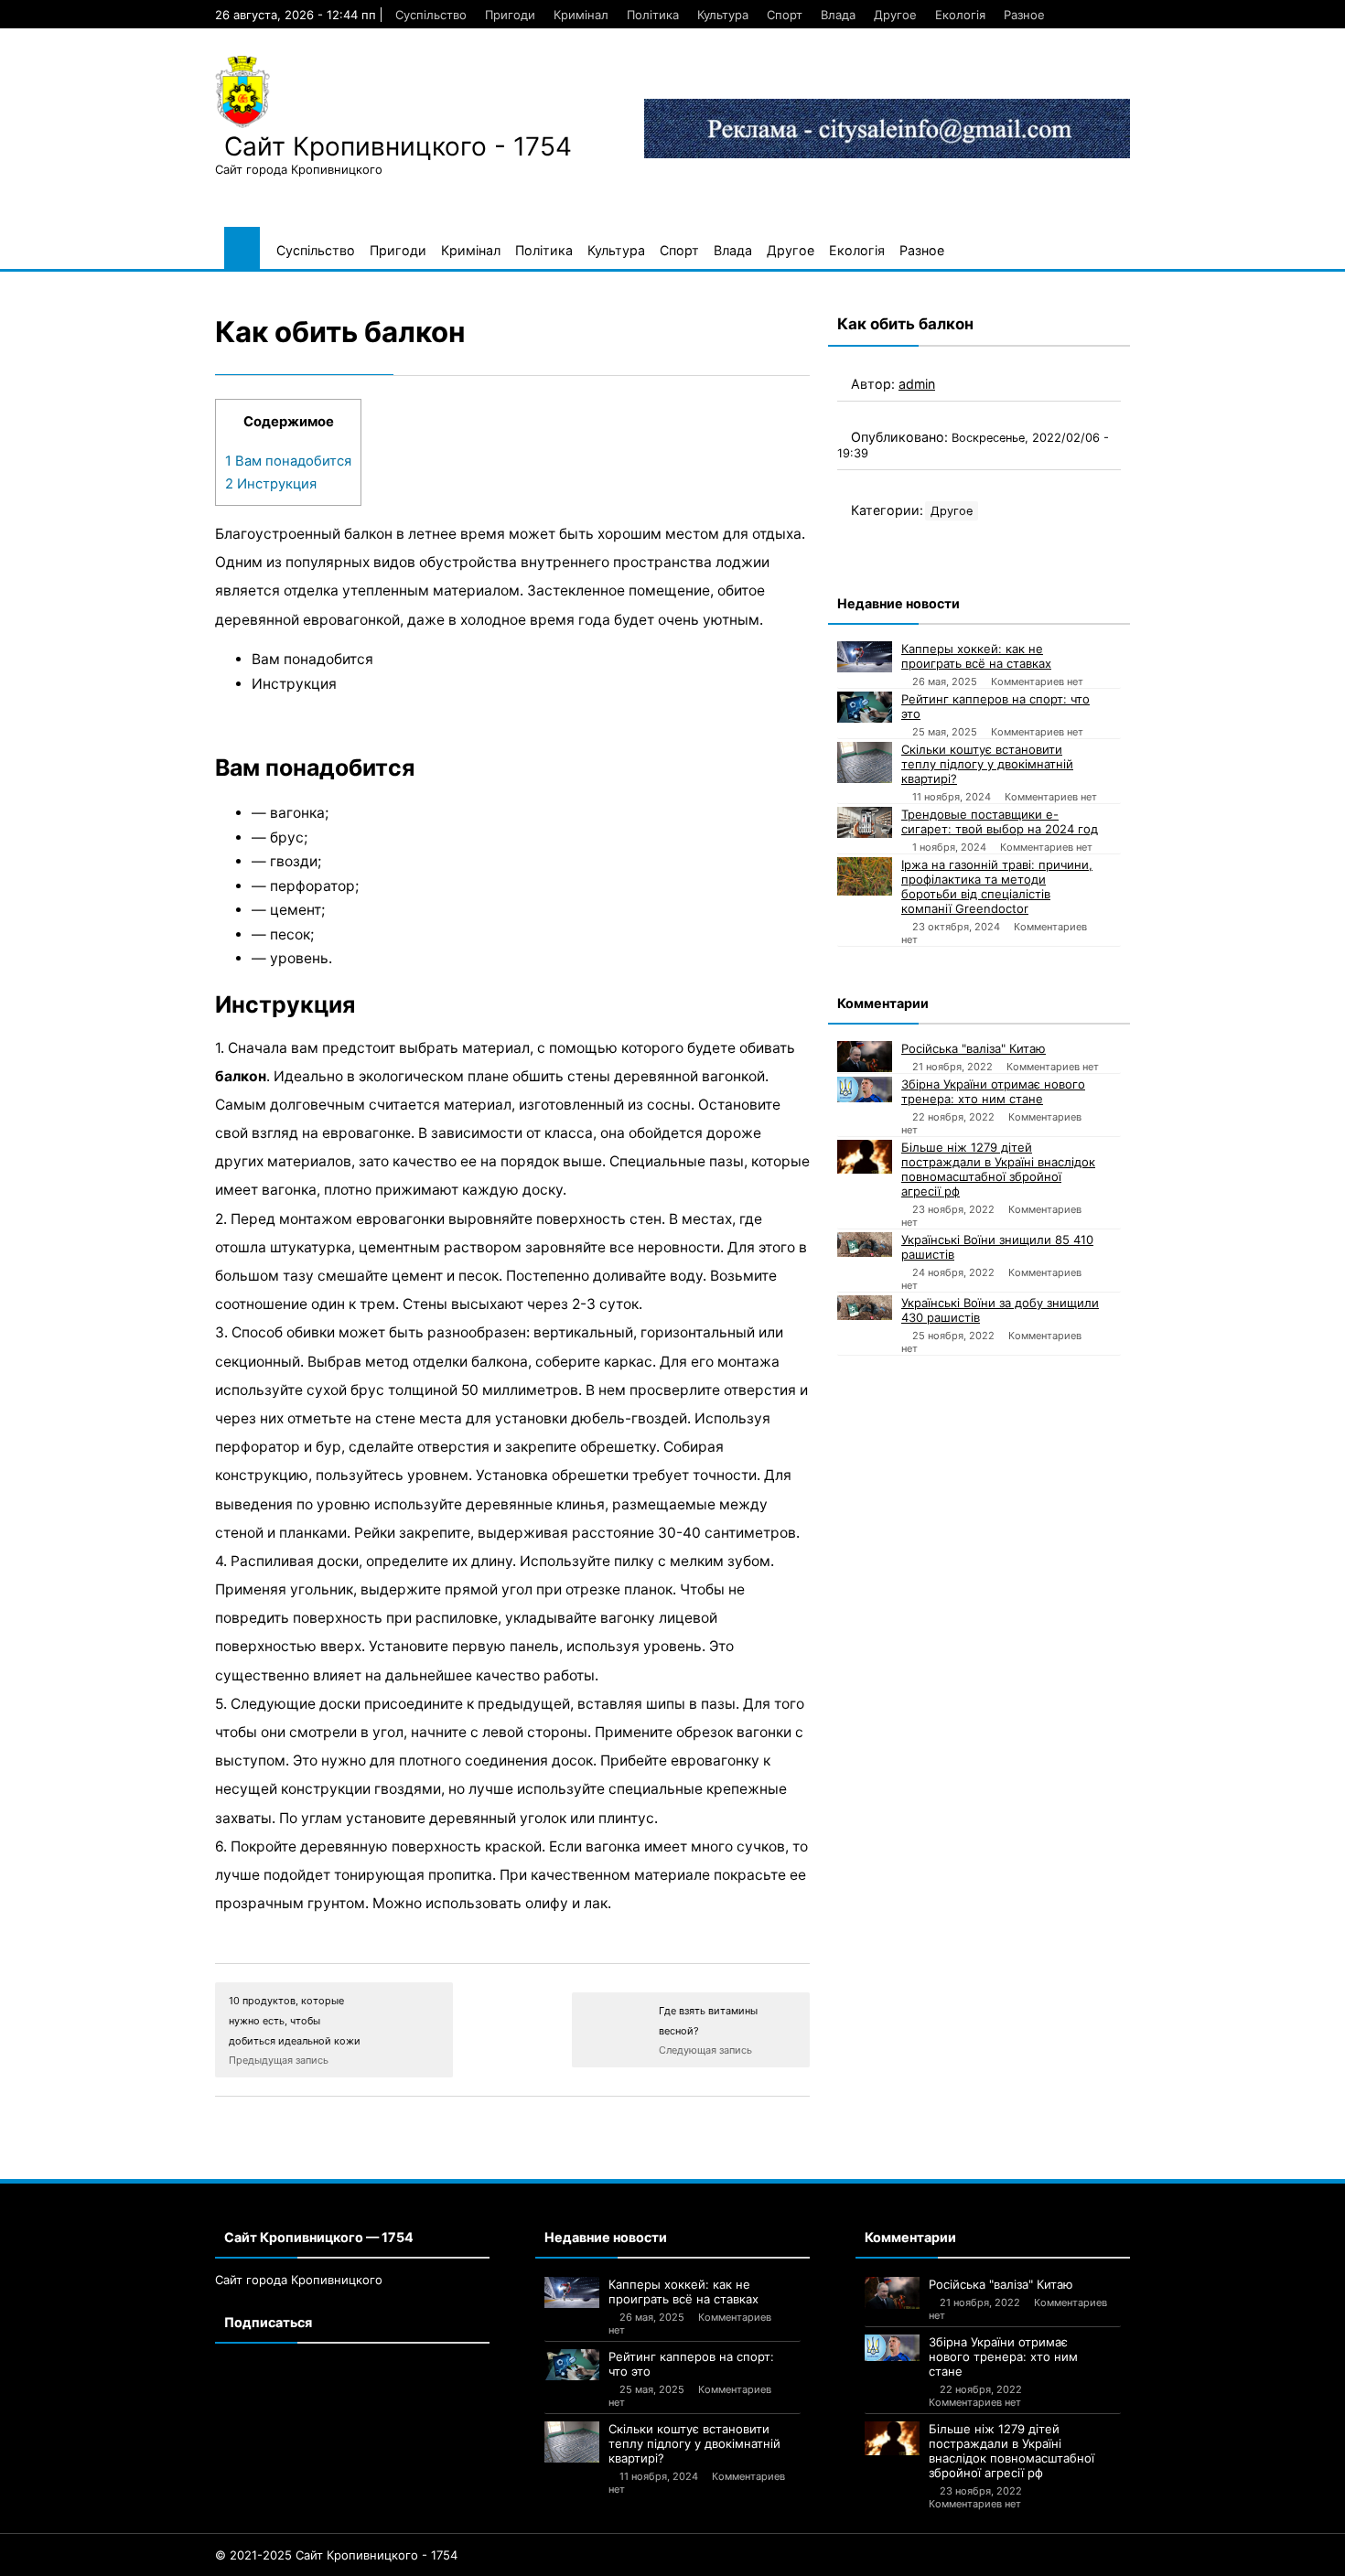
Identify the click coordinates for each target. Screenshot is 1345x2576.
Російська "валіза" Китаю (974, 1048)
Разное (1024, 15)
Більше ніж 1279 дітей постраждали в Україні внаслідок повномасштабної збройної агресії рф (998, 1169)
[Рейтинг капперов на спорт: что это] (865, 707)
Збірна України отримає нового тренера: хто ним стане (993, 1091)
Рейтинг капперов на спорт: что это (995, 706)
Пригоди (510, 15)
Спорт (785, 15)
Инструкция (271, 484)
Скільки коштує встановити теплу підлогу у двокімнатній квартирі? (987, 764)
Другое (895, 15)
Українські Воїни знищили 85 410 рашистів (997, 1247)
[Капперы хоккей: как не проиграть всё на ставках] (865, 657)
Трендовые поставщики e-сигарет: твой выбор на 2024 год (1000, 821)
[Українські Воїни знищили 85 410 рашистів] (865, 1245)
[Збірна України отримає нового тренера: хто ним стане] (865, 1089)
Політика (653, 15)
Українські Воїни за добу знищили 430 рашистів (1000, 1310)
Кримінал (581, 15)
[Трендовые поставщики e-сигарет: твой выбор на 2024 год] (865, 822)
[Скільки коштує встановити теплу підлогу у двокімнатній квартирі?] (865, 762)
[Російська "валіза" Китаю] (865, 1057)
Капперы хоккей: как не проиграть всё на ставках (976, 656)
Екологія (960, 15)
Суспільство (431, 15)
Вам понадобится (288, 461)
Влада (838, 15)
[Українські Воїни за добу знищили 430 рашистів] (865, 1308)
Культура (723, 15)
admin (917, 384)
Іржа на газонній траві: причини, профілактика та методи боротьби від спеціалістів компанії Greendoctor (997, 886)
